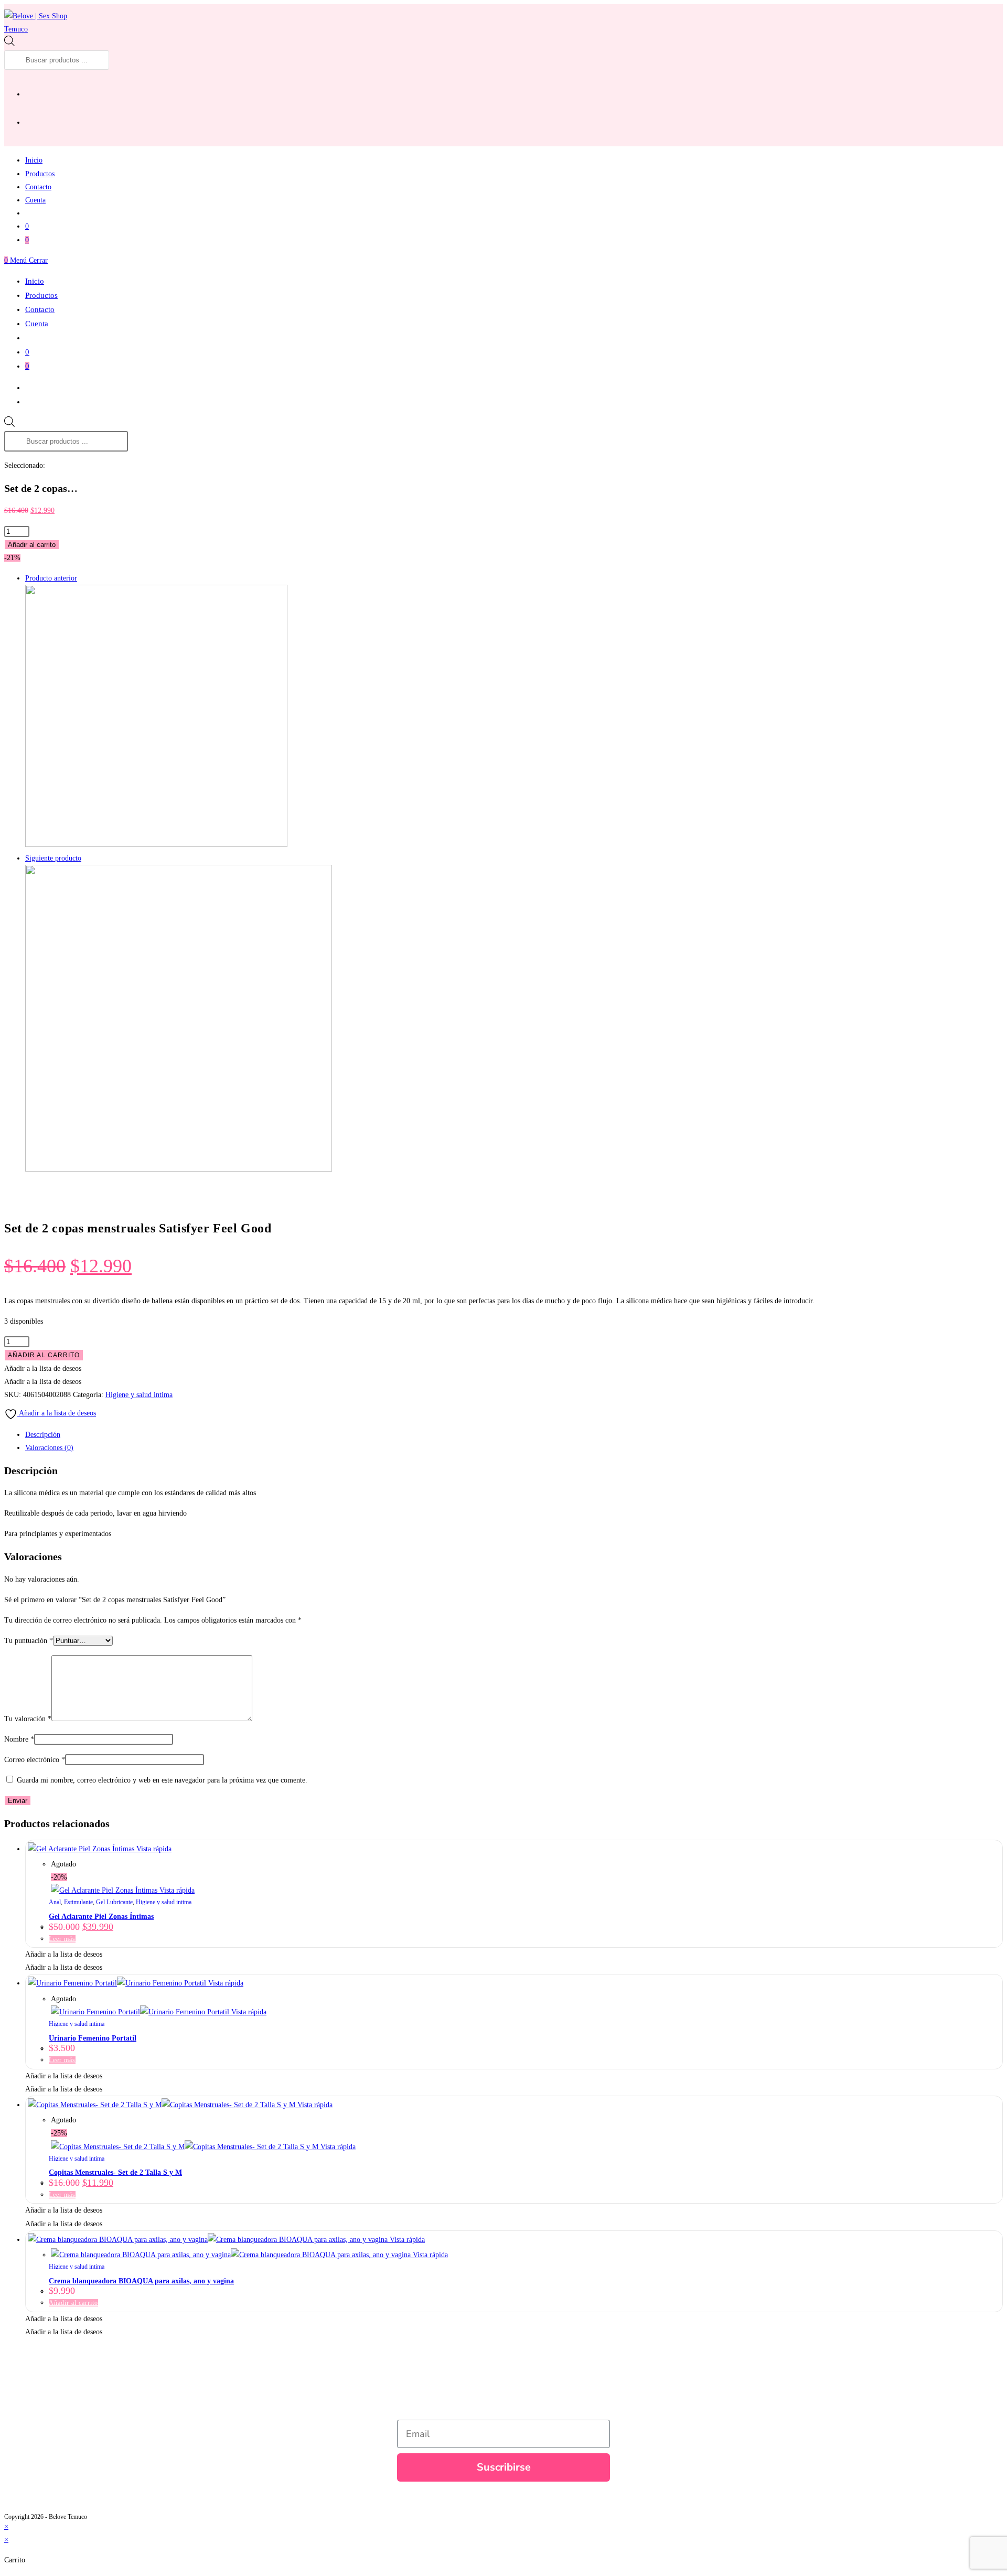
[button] (43, 1368)
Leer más (62, 1939)
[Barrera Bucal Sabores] (179, 1169)
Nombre (19, 1739)
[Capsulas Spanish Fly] (156, 845)
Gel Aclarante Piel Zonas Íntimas (101, 1917)
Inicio (35, 281)
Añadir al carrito (32, 545)
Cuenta (37, 324)
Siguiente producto (53, 858)
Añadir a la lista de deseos (57, 1413)
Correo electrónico (35, 1760)
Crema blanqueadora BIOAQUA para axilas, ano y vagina (141, 2281)
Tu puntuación (29, 1641)
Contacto (40, 309)
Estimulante (78, 1902)
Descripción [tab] (43, 1435)
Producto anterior (51, 578)
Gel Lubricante (114, 1902)
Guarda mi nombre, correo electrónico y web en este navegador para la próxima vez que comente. (162, 1780)
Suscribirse (504, 2467)
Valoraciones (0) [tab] (49, 1448)
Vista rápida (153, 1849)
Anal (55, 1902)
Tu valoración (28, 1719)
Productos (41, 295)
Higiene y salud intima (139, 1395)
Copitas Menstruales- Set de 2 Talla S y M (115, 2172)
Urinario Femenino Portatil (93, 2038)
